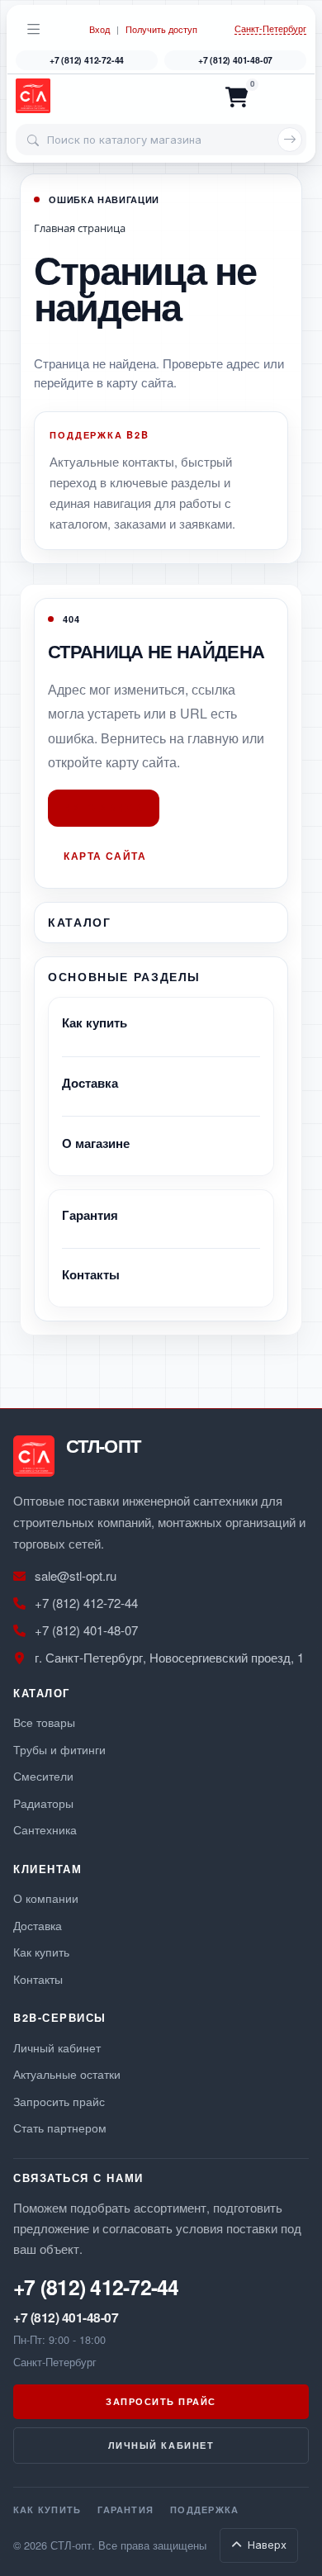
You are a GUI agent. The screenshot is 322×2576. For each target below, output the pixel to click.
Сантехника (45, 1829)
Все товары (44, 1722)
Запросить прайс (59, 2101)
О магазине (96, 1143)
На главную (104, 808)
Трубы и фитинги (59, 1749)
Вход (99, 29)
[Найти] (290, 140)
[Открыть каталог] (34, 29)
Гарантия (90, 1215)
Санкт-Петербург (270, 29)
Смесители (43, 1775)
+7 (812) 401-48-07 (235, 60)
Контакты (91, 1274)
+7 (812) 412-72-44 (87, 60)
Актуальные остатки (67, 2073)
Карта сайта (105, 856)
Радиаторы (43, 1803)
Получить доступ (161, 29)
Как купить (95, 1022)
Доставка (90, 1083)
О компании (46, 1898)
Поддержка (204, 2509)
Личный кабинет (57, 2047)
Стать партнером (60, 2127)
